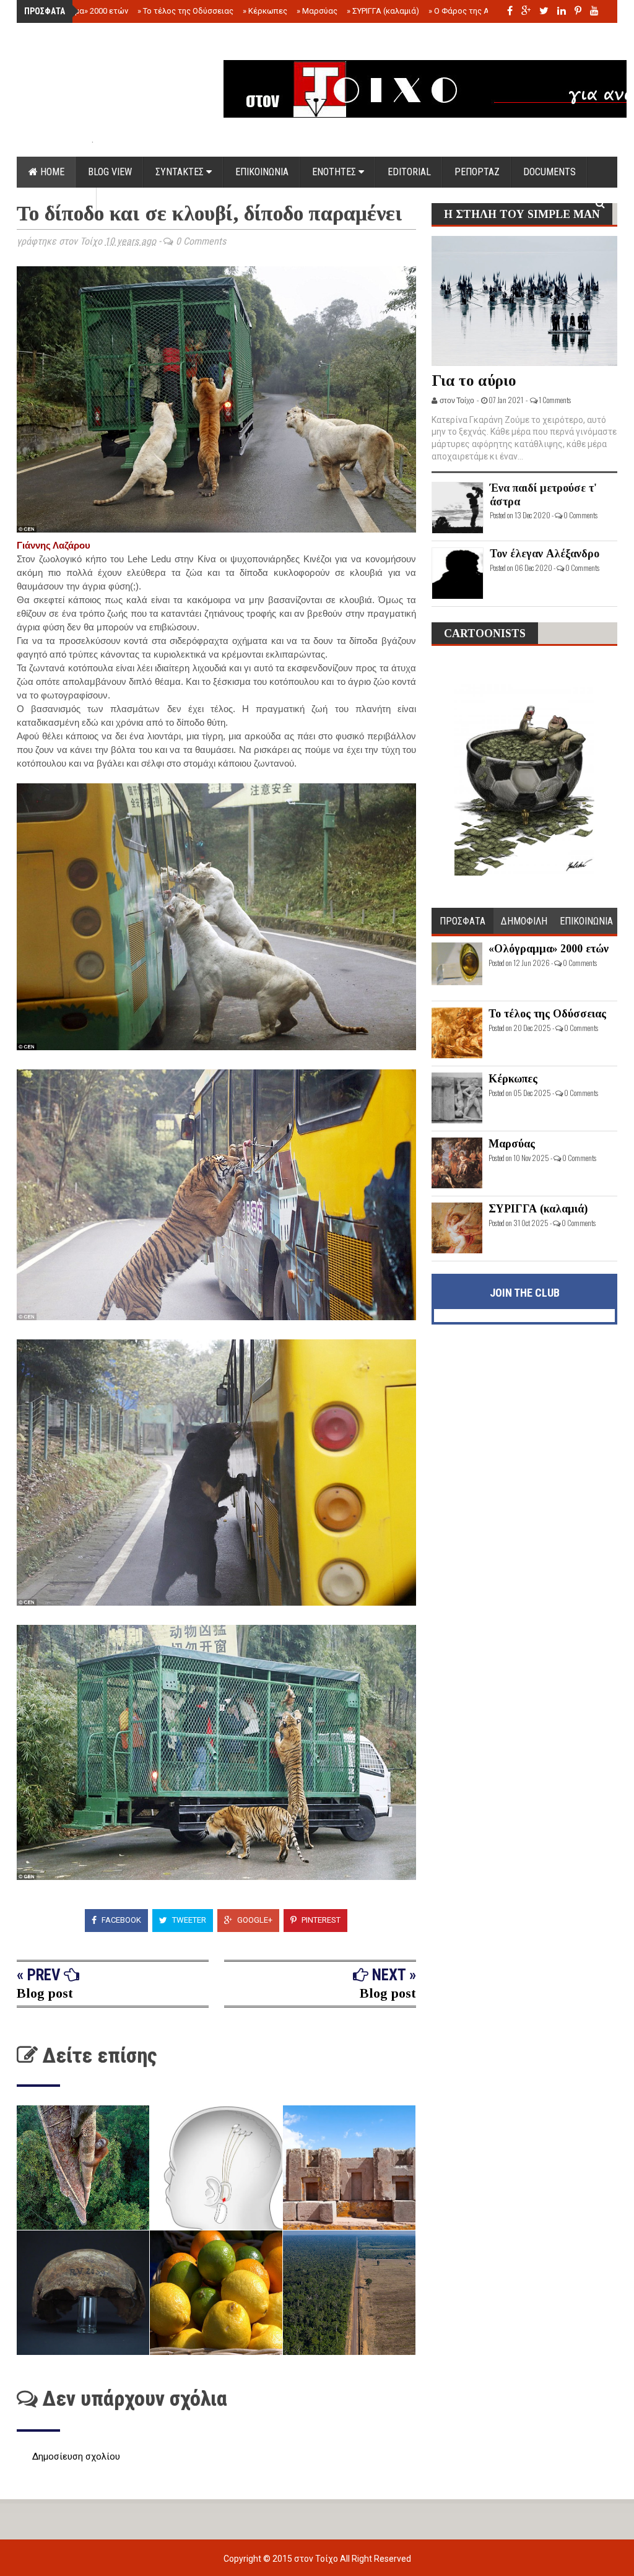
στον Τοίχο (317, 2559)
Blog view (110, 172)
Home (51, 172)
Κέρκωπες (265, 11)
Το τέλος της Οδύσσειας (185, 11)
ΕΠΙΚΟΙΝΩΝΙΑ (262, 172)
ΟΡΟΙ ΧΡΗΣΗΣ (57, 203)
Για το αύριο (474, 381)
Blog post (45, 1993)
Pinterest (320, 1920)
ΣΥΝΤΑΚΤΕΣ (181, 172)
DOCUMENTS (549, 172)
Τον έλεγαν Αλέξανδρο (545, 554)
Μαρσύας (317, 11)
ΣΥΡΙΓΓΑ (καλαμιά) (383, 11)
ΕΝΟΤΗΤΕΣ (335, 172)
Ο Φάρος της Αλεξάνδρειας (483, 11)
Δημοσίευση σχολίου (76, 2456)
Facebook (120, 1920)
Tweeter (188, 1920)
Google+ (254, 1920)
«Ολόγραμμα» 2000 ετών (80, 11)
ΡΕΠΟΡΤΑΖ (477, 172)
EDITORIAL (409, 172)
